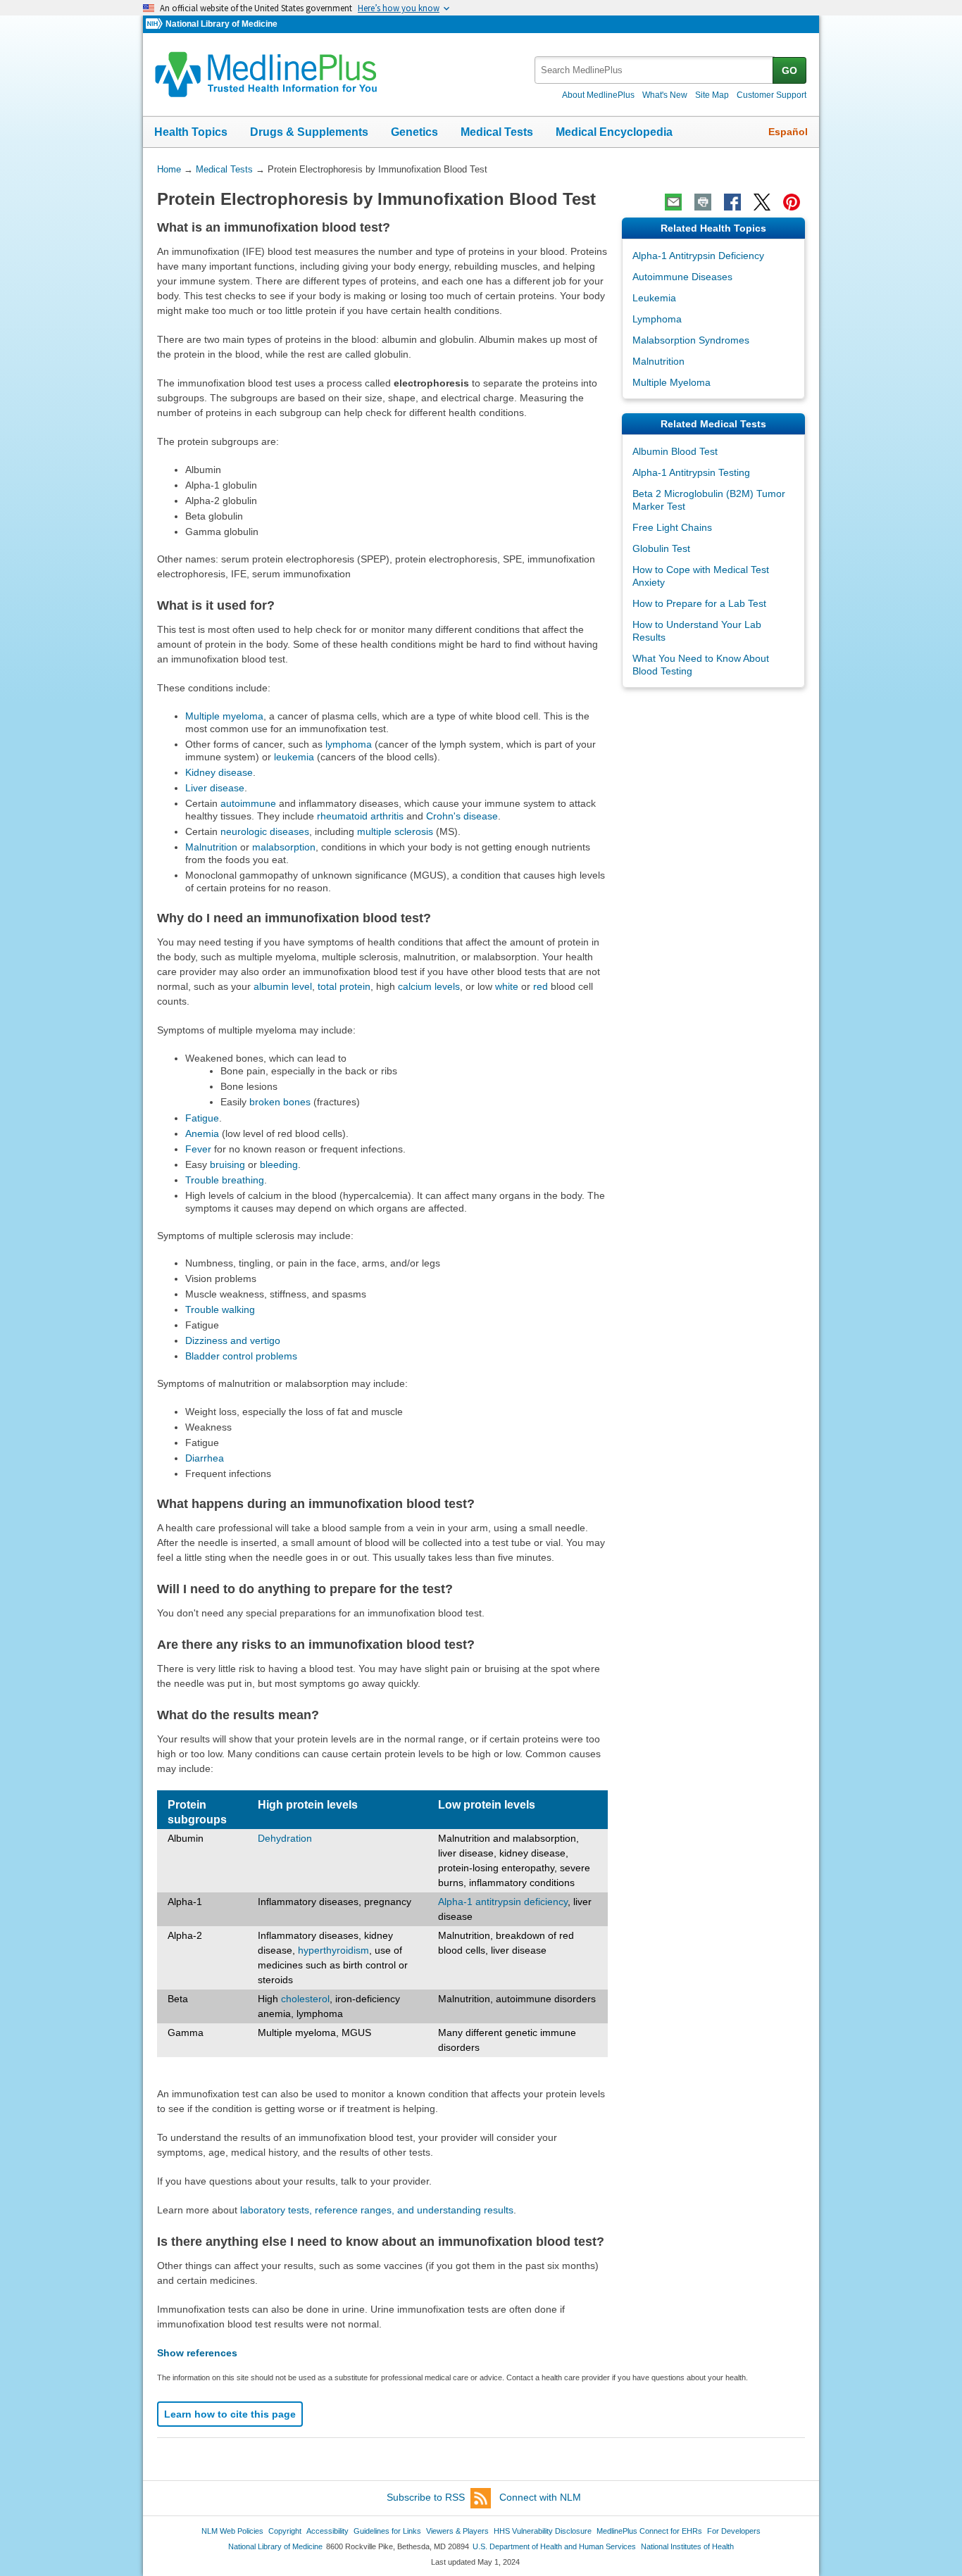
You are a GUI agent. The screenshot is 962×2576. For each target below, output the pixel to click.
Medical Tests (497, 132)
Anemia (202, 1133)
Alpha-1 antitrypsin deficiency (503, 1902)
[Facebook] (732, 202)
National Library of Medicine (221, 24)
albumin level (283, 986)
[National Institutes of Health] (156, 24)
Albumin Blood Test (675, 451)
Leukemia (654, 298)
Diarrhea (205, 1458)
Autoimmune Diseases (682, 277)
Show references (197, 2353)
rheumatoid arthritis (360, 816)
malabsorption (284, 847)
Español (788, 132)
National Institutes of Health (687, 2546)
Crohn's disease (462, 816)
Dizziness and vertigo (233, 1340)
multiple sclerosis (395, 831)
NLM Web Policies (232, 2531)
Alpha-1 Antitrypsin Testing (691, 472)
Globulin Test (661, 548)
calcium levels (429, 986)
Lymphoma (657, 319)
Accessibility (327, 2531)
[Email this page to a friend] (673, 202)
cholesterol (305, 1999)
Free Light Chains (672, 527)
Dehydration (285, 1838)
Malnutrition (211, 847)
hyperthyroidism (333, 1950)
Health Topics (191, 132)
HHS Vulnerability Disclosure (543, 2531)
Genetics (414, 132)
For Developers (734, 2531)
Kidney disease (219, 772)
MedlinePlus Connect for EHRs (649, 2531)
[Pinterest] (792, 202)
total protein (344, 986)
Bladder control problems (241, 1356)
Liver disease (215, 788)
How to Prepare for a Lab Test (699, 603)
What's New (665, 95)
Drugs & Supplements (309, 132)
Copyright (285, 2531)
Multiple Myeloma (671, 382)
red (541, 986)
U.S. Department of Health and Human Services (554, 2546)
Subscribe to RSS (426, 2497)
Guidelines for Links (387, 2531)
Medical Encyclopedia (614, 132)
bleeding (279, 1164)
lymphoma (349, 744)
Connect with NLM (540, 2497)
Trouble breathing (225, 1180)
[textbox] (655, 70)
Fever (198, 1149)
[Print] (703, 202)
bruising (227, 1164)
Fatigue (202, 1118)
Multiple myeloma (224, 716)
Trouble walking (220, 1309)
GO (789, 70)
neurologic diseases (265, 831)
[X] (762, 202)
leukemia (294, 757)
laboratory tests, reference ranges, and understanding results (377, 2210)
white (507, 986)
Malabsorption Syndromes (691, 340)
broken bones (280, 1102)
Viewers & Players (457, 2531)
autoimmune (248, 803)
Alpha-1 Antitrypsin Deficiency (698, 256)
